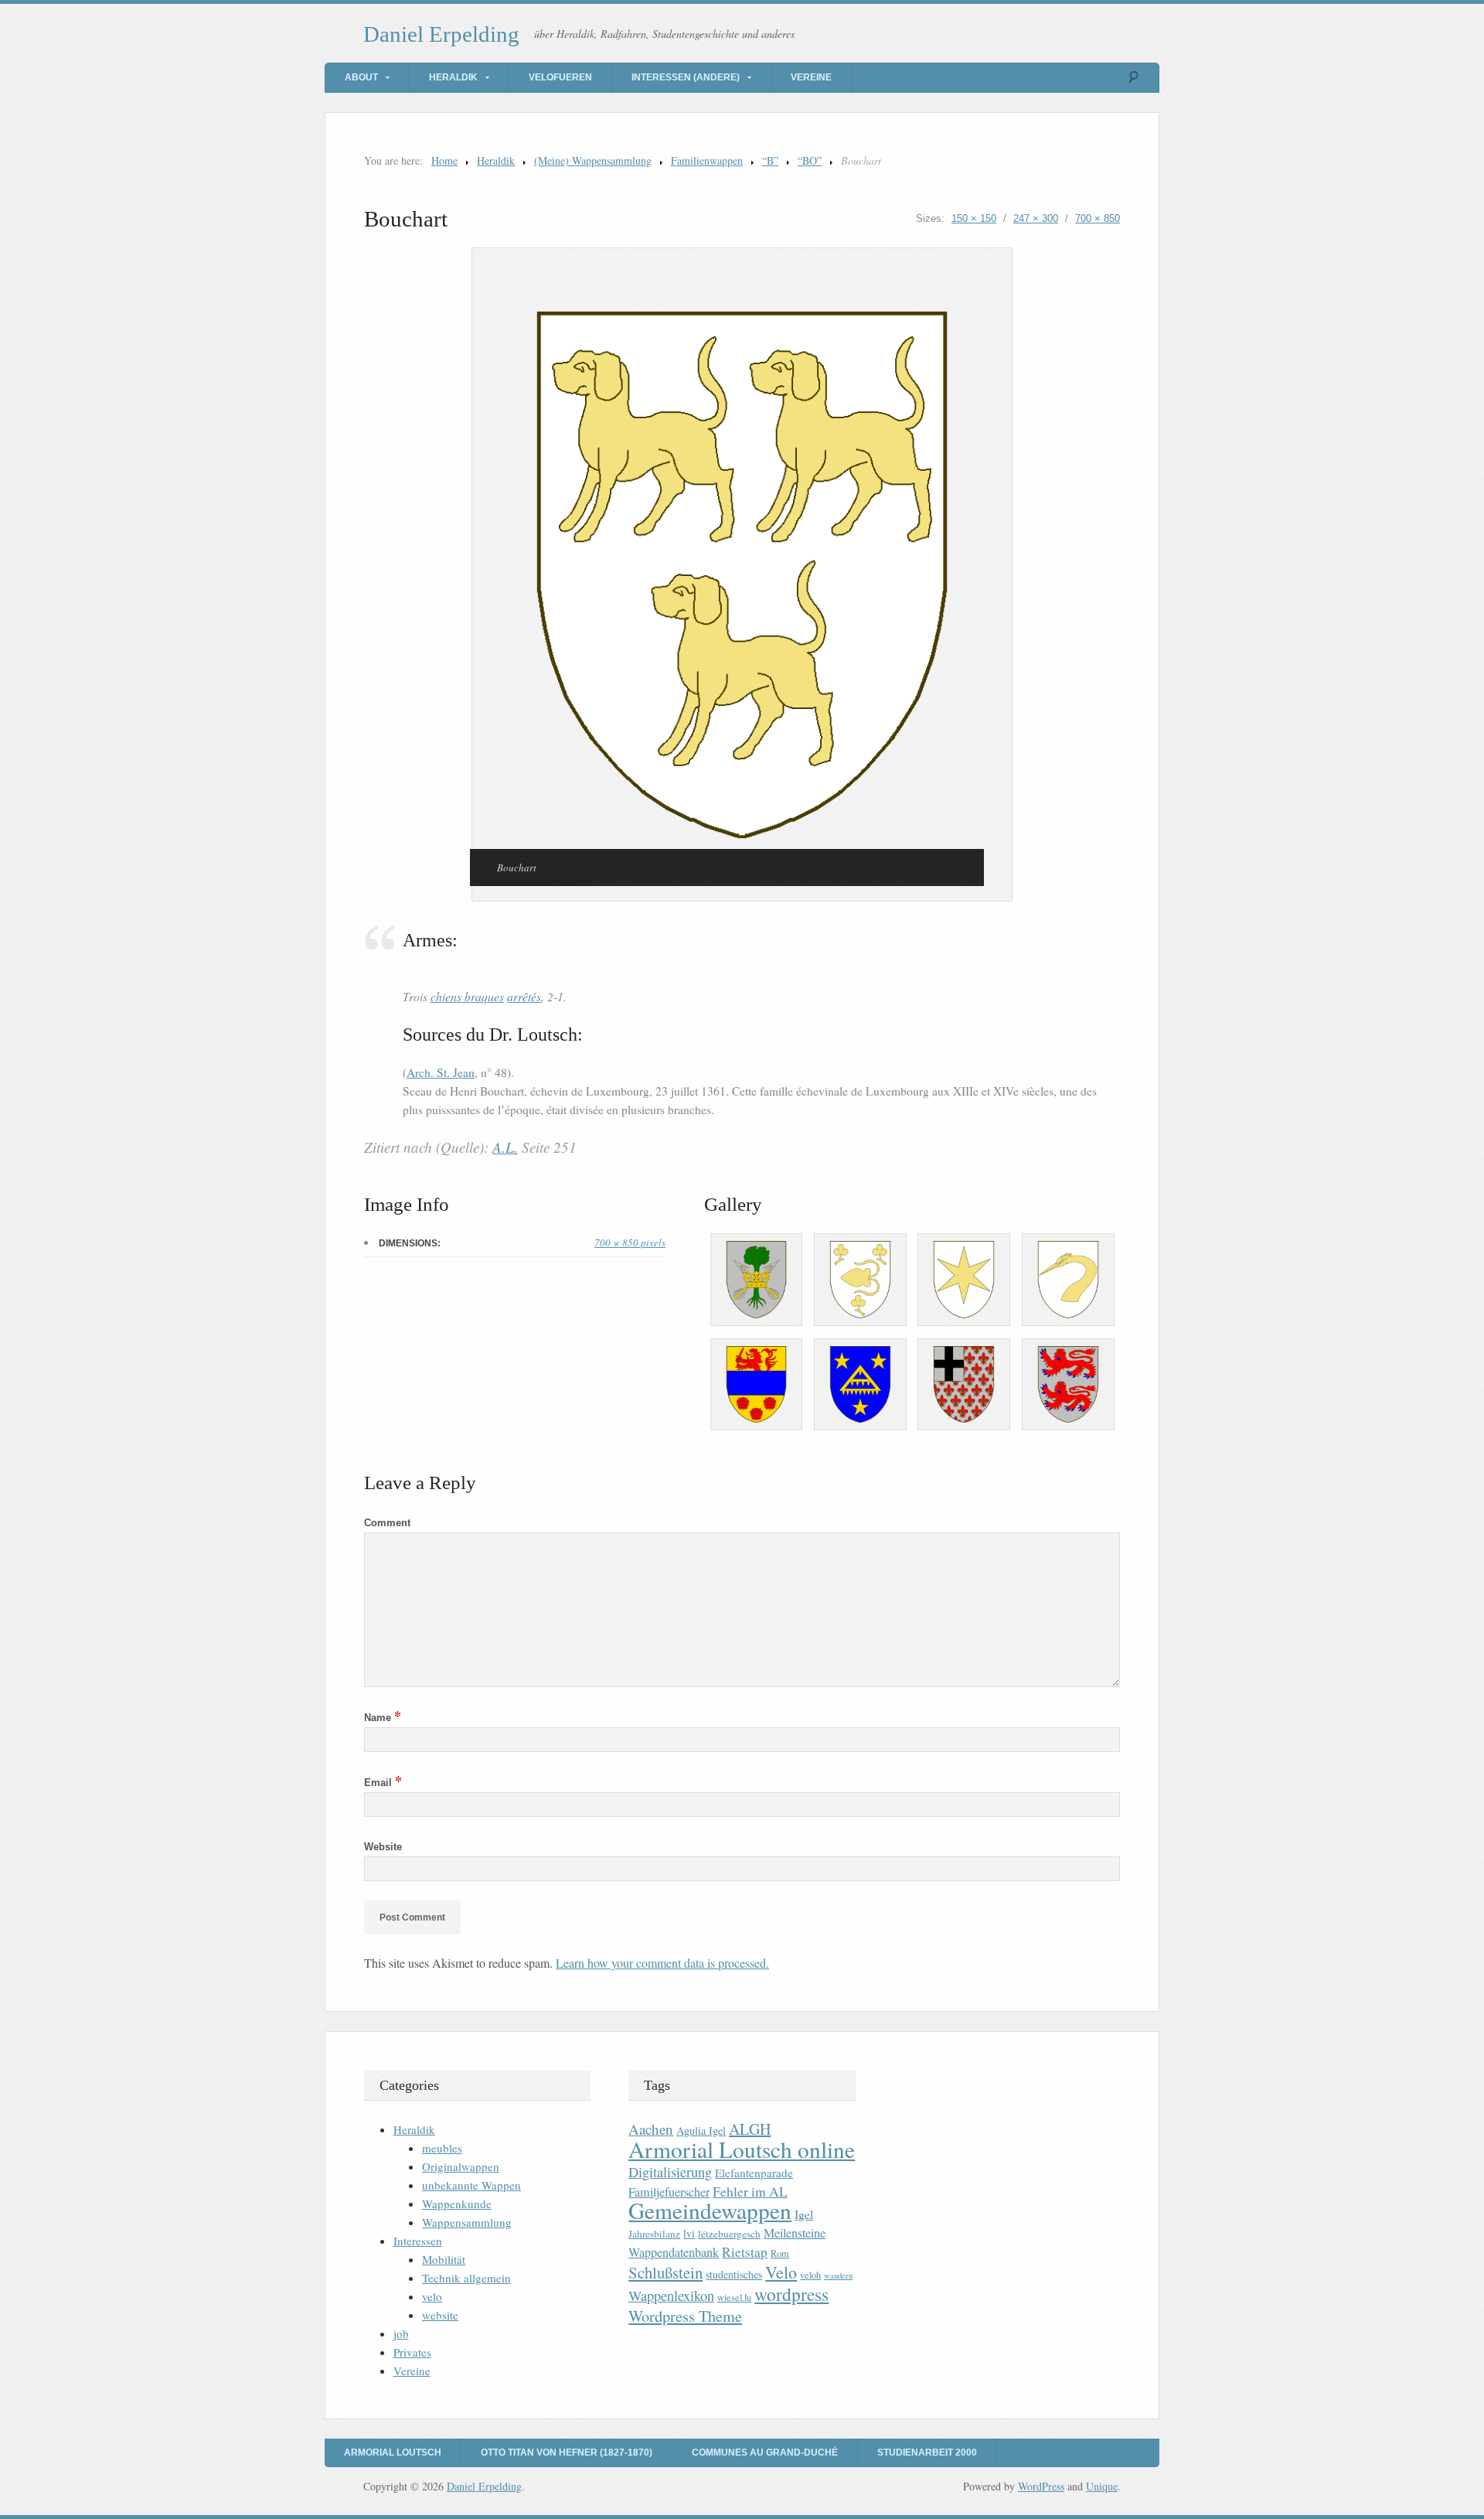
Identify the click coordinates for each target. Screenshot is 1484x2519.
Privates (412, 2352)
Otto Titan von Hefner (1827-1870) (567, 2453)
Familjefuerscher (669, 2192)
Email (383, 1783)
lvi (689, 2233)
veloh (810, 2275)
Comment (387, 1523)
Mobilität (444, 2259)
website (440, 2315)
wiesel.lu (734, 2297)
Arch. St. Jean (441, 1072)
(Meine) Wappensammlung (593, 160)
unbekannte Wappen (471, 2185)
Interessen (418, 2241)
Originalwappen (461, 2166)
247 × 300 (1036, 218)
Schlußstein (665, 2272)
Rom (780, 2253)
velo (432, 2296)
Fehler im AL (750, 2191)
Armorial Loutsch (393, 2453)
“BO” (810, 160)
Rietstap (745, 2252)
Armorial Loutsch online (742, 2149)
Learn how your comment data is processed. (662, 1963)
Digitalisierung (670, 2172)
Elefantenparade (754, 2173)
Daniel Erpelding (441, 34)
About (361, 77)
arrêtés (524, 996)
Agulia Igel (701, 2130)
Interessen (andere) (686, 77)
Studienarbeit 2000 (927, 2453)
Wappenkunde (457, 2204)
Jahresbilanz (654, 2234)
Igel (804, 2214)
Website (383, 1847)
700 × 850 (1098, 218)
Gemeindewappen (710, 2210)
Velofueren (560, 77)
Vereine (811, 77)
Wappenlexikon (671, 2296)
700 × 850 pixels (630, 1242)
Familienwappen (707, 160)
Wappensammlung (467, 2222)
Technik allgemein (466, 2278)
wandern (838, 2275)
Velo (781, 2272)
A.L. (505, 1147)
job (401, 2333)
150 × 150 (974, 218)
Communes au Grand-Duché (765, 2453)
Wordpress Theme (685, 2316)
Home (444, 160)
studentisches (734, 2274)
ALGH (750, 2129)
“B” (770, 160)
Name (383, 1718)
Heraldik (453, 77)
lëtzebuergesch (729, 2234)
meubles (442, 2148)
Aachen (651, 2129)
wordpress (791, 2294)
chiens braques (467, 996)
